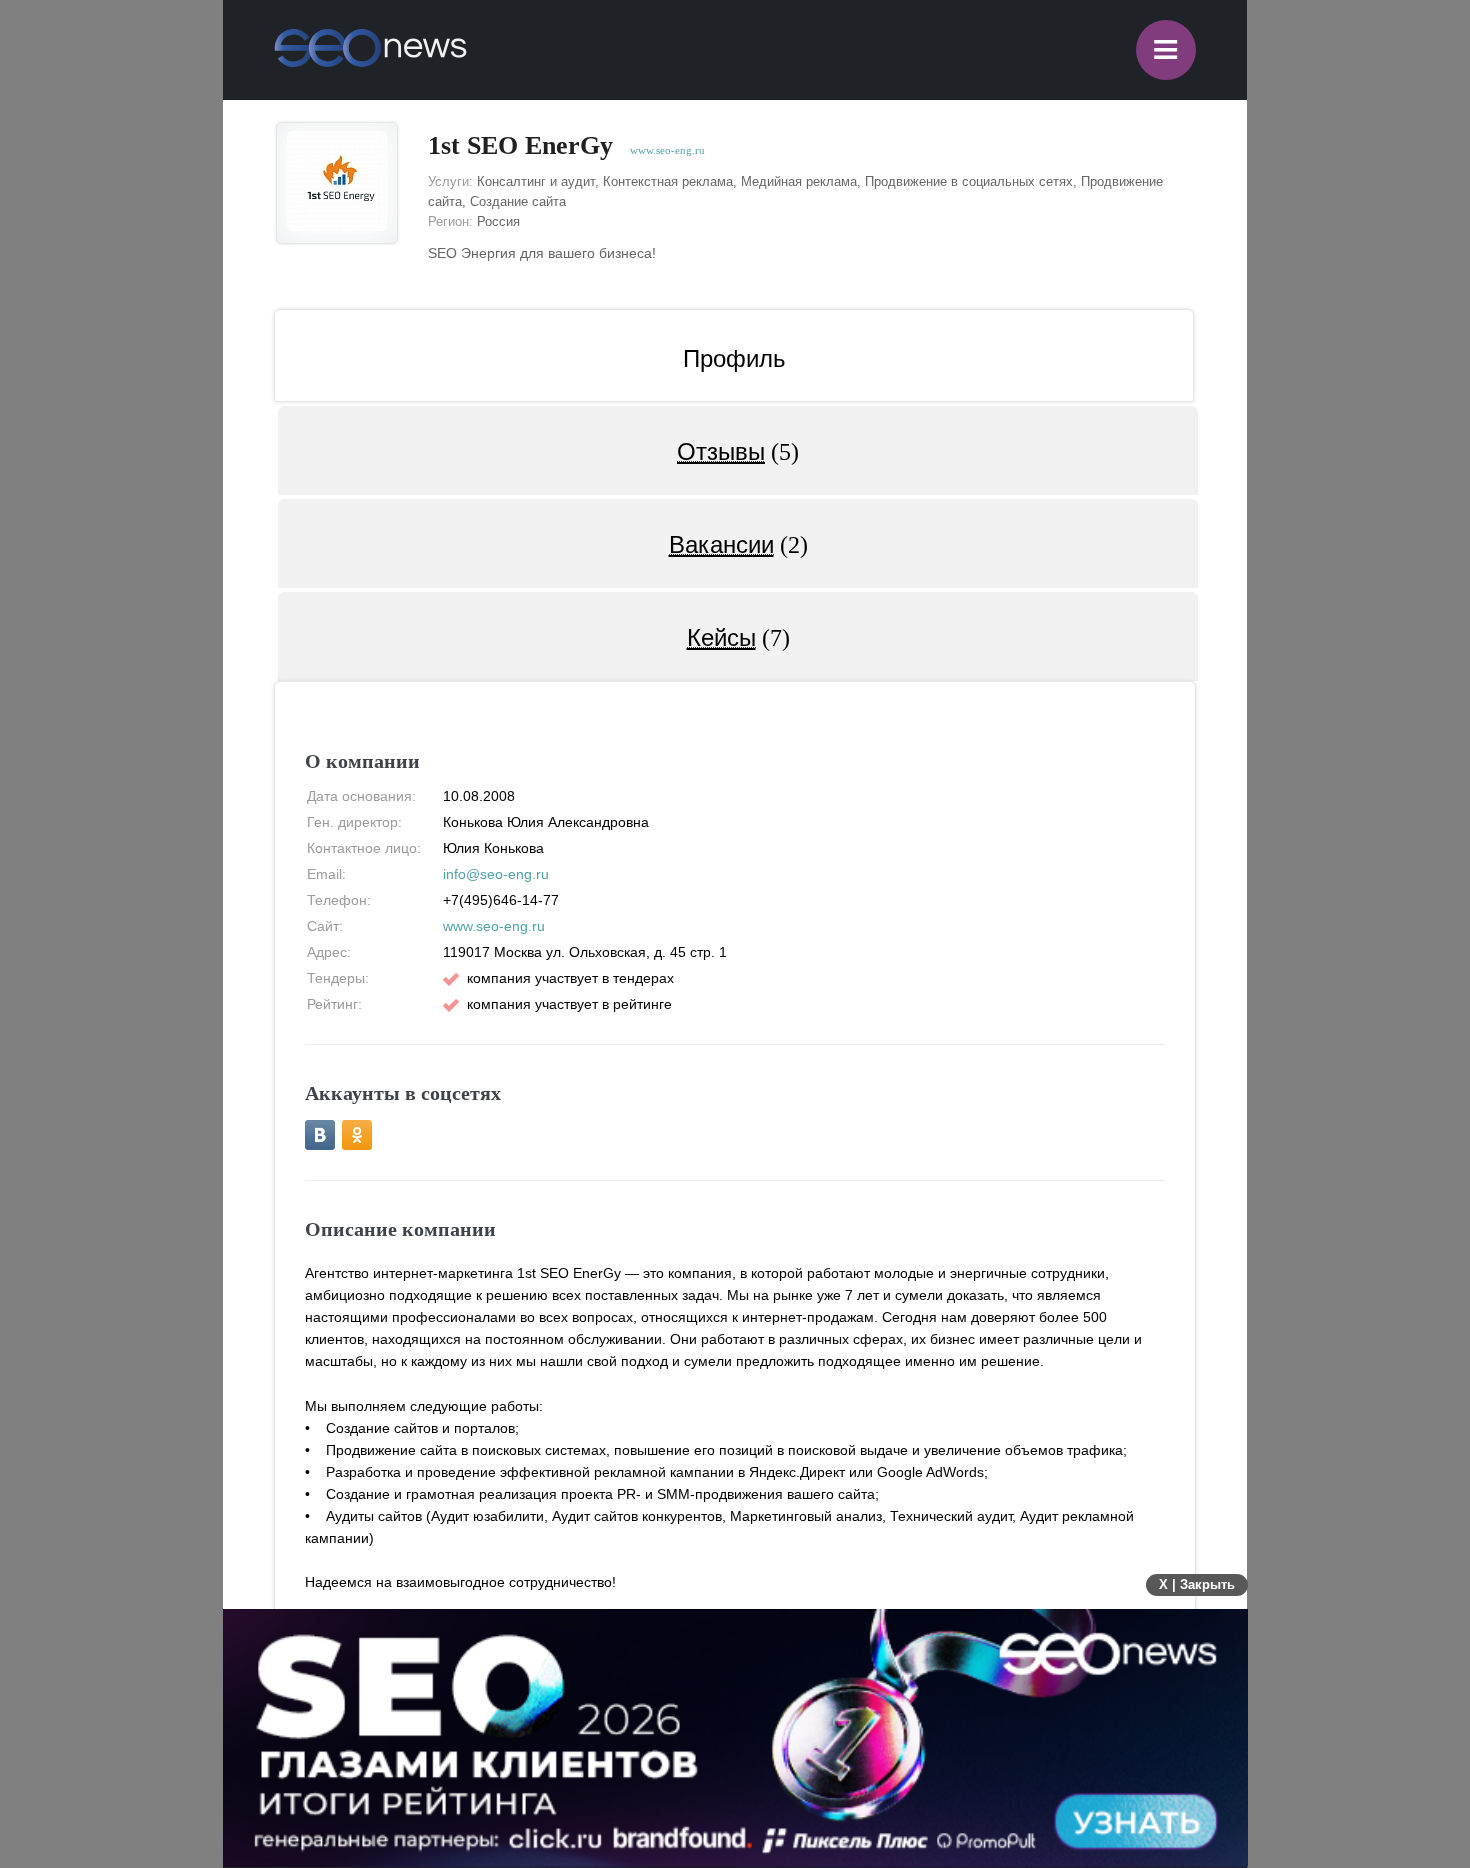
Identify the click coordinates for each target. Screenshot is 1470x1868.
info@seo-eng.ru (496, 874)
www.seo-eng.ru (667, 150)
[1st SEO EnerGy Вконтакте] (320, 1135)
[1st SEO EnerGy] (337, 183)
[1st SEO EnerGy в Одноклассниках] (357, 1135)
